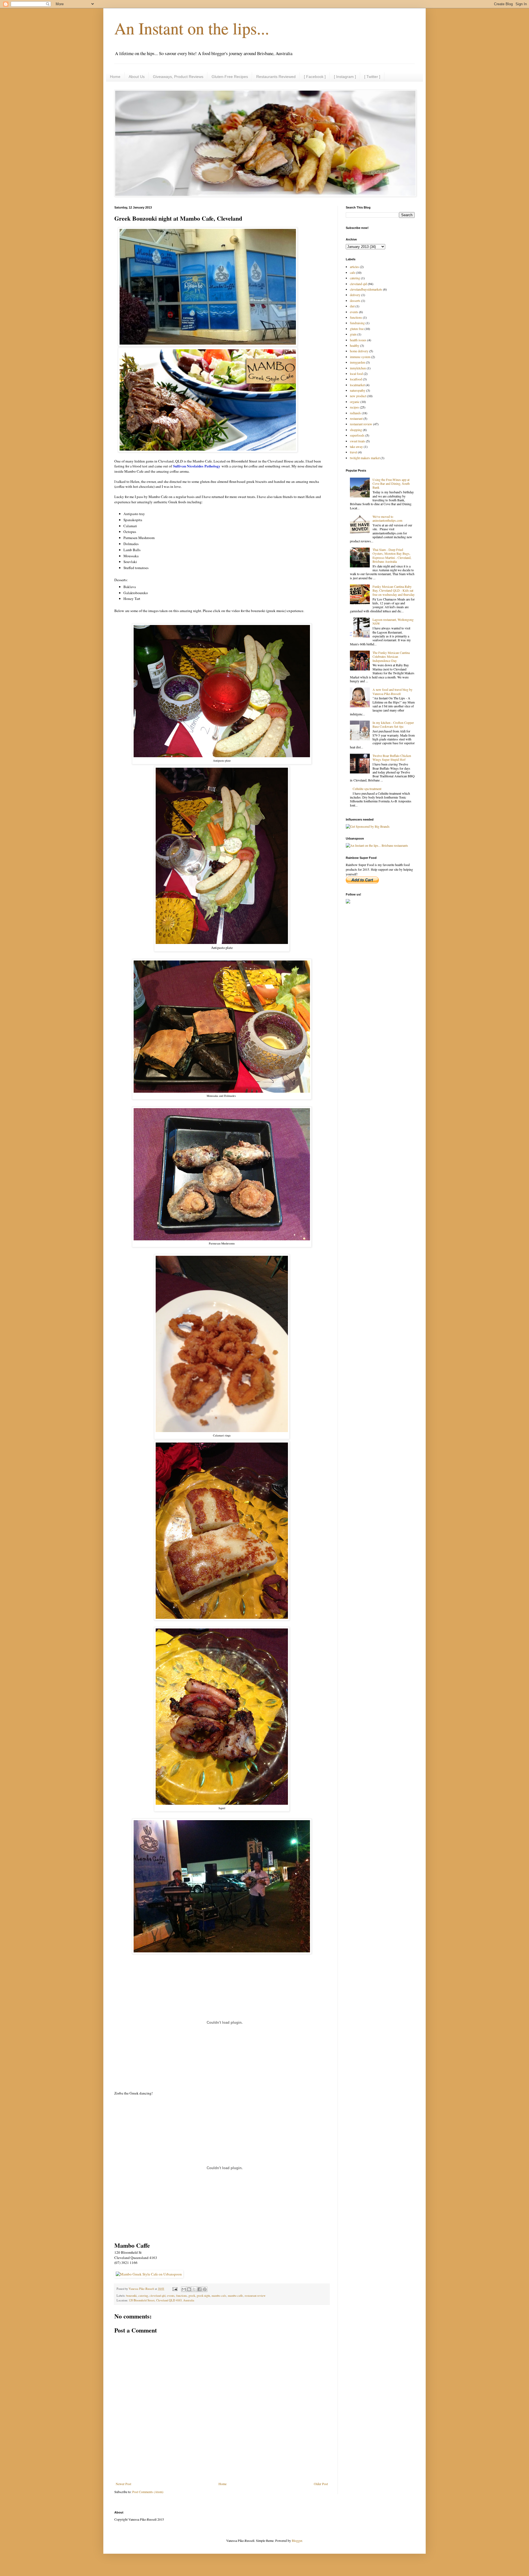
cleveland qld (157, 2296)
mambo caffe (235, 2296)
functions (181, 2296)
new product (358, 396)
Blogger (297, 2540)
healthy (355, 345)
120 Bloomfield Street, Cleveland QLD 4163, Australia (161, 2300)
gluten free (357, 329)
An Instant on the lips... (192, 28)
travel (353, 452)
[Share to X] (194, 2289)
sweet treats (357, 441)
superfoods (357, 435)
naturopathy (358, 390)
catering (143, 2296)
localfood (356, 379)
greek (192, 2296)
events (171, 2296)
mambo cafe (219, 2296)
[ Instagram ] (345, 77)
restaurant (356, 418)
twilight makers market (365, 458)
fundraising (357, 323)
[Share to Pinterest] (205, 2289)
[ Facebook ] (315, 77)
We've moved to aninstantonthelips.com (387, 518)
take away (356, 447)
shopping (356, 430)
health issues (358, 340)
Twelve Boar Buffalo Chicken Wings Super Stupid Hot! (392, 757)
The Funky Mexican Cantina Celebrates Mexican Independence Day (391, 657)
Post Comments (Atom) (148, 2492)
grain (353, 334)
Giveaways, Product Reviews (178, 77)
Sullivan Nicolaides (197, 466)
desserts (355, 301)
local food (356, 374)
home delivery (359, 351)
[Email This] (184, 2289)
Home (115, 77)
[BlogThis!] (189, 2289)
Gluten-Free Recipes (230, 77)
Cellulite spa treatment (367, 789)
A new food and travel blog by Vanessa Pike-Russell (392, 691)
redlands (355, 413)
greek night (203, 2296)
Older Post (321, 2484)
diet (352, 306)
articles (354, 267)
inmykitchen (358, 368)
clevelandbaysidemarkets (366, 289)
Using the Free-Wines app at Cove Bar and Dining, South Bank (391, 484)
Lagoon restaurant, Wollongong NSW (393, 621)
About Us (137, 77)
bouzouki (131, 2296)
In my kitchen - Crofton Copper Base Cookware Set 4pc (393, 724)
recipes (354, 407)
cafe (353, 272)
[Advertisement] (222, 2467)
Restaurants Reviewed (276, 77)
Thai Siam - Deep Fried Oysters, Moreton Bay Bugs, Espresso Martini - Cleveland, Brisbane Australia (392, 555)
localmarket (357, 385)
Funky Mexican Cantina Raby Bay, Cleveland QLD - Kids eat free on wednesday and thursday (394, 590)
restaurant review (255, 2296)
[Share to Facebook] (199, 2289)
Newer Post (123, 2484)
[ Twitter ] (372, 77)
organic (355, 402)
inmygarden (357, 362)
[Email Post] (175, 2289)
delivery (355, 295)
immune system (360, 357)
